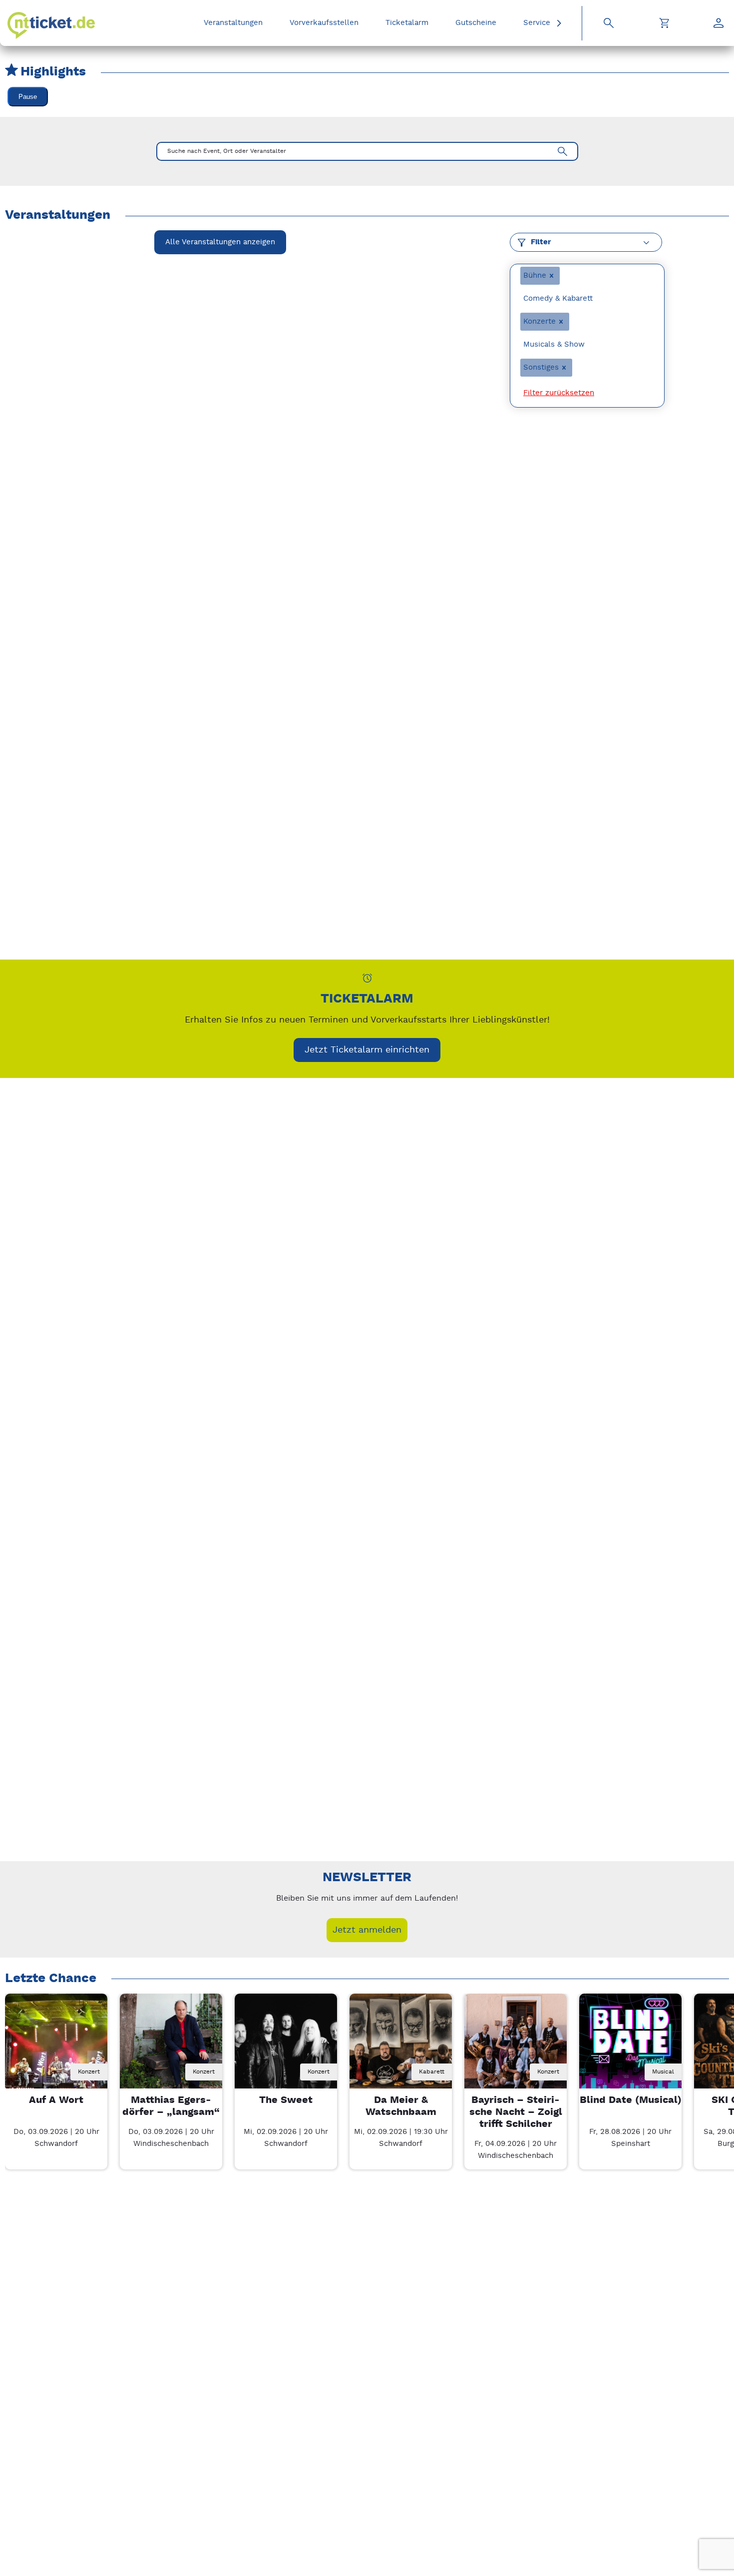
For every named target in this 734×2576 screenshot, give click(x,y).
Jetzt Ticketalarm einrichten (367, 1050)
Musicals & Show (554, 344)
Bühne (535, 275)
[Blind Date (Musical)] (630, 2045)
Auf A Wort (56, 2100)
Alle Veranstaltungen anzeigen (220, 242)
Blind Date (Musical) (631, 2100)
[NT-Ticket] (51, 25)
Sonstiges (541, 367)
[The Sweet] (286, 2045)
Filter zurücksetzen (559, 393)
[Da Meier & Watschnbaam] (401, 2045)
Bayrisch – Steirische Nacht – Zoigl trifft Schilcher (516, 2112)
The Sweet (286, 2100)
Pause (28, 97)
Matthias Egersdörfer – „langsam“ (171, 2106)
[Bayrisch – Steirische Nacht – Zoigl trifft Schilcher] (516, 2045)
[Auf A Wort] (56, 2045)
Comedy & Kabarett (558, 298)
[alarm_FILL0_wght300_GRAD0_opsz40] (367, 978)
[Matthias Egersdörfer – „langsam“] (171, 2045)
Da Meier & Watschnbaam (401, 2106)
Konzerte (540, 321)
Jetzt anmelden (367, 1930)
